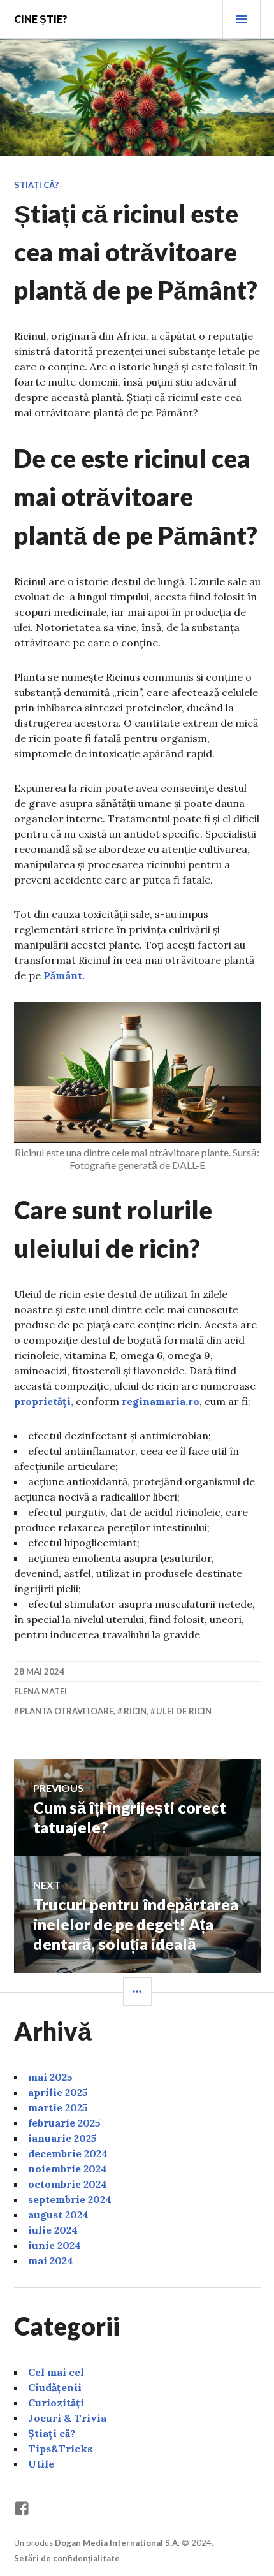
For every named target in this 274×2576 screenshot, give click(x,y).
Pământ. (64, 975)
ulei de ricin (184, 1711)
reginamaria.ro (161, 1401)
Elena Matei (40, 1691)
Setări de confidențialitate (67, 2558)
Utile (41, 2464)
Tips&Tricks (60, 2449)
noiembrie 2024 (68, 2169)
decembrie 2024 (68, 2153)
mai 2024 (51, 2260)
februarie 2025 (64, 2123)
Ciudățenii (55, 2387)
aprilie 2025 (58, 2092)
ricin (135, 1711)
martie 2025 (58, 2107)
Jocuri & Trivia (67, 2418)
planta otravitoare (67, 1711)
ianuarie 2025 (62, 2138)
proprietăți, (44, 1401)
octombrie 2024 (68, 2184)
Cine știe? (41, 19)
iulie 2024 (53, 2230)
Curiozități (56, 2403)
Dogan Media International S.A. (117, 2543)
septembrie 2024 (70, 2199)
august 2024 (58, 2215)
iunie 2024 (54, 2245)
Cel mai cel (56, 2372)
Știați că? (36, 185)
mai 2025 (50, 2077)
